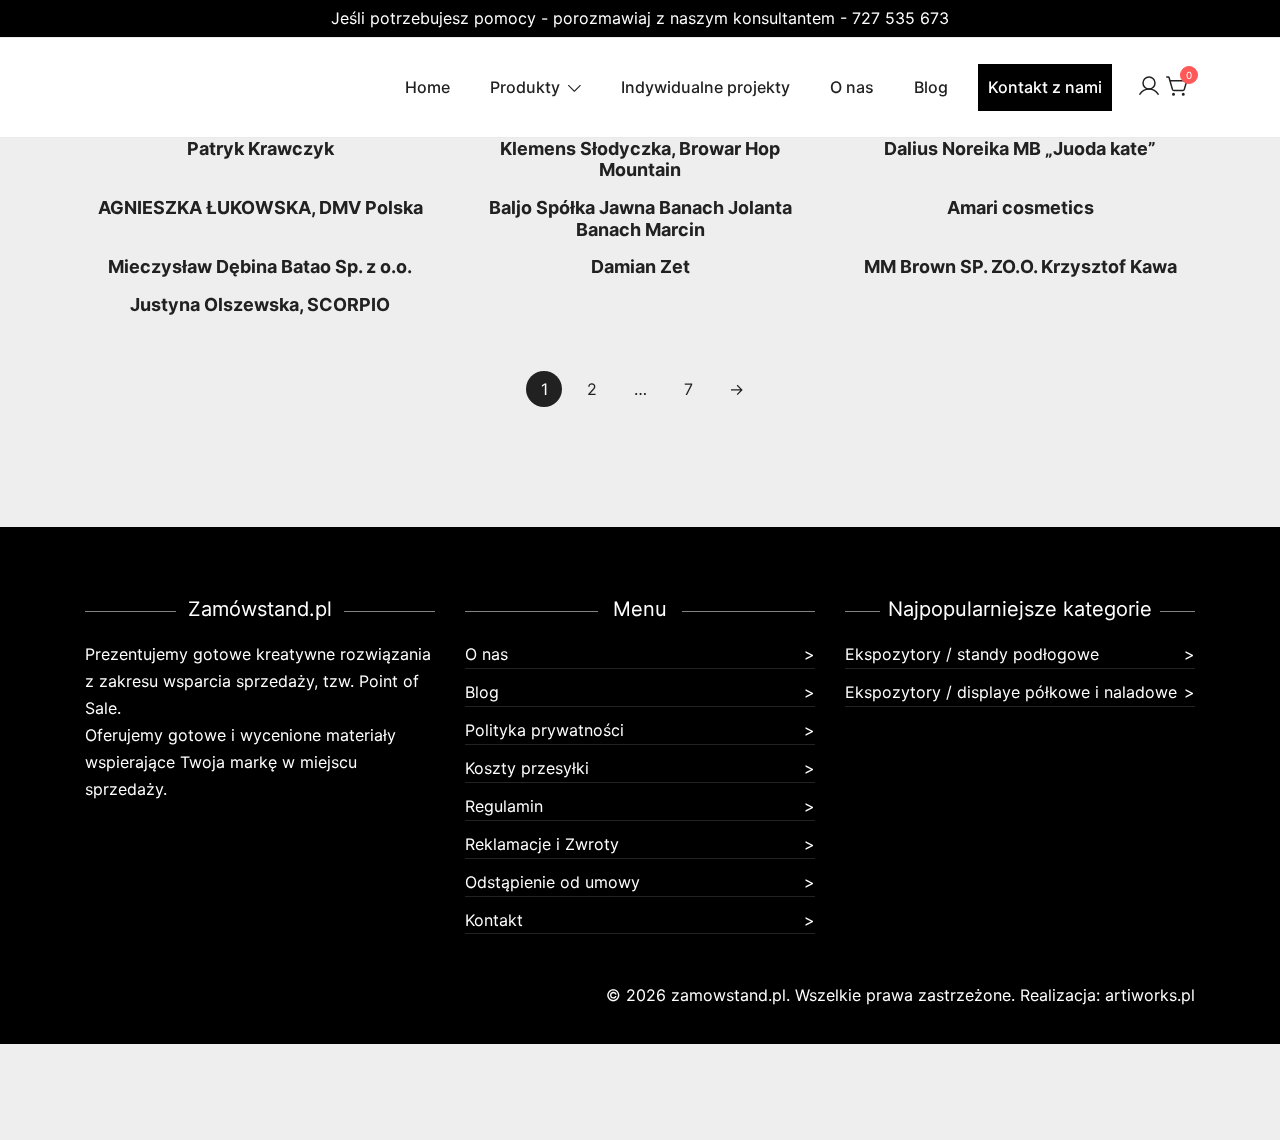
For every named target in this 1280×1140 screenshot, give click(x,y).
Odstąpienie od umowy (552, 882)
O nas (852, 87)
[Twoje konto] (1149, 87)
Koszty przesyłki (527, 768)
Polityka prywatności (544, 730)
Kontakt (494, 920)
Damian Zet (640, 266)
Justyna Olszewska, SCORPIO (260, 304)
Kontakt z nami (1045, 87)
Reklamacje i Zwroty (542, 844)
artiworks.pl (1150, 995)
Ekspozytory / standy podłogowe (972, 654)
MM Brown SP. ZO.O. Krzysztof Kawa (1020, 266)
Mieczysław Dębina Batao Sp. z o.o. (260, 266)
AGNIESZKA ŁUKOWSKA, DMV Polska (260, 207)
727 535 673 (900, 18)
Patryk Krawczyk (260, 148)
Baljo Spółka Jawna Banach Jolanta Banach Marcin (640, 218)
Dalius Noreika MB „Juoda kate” (1020, 148)
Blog (931, 87)
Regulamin (504, 806)
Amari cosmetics (1020, 207)
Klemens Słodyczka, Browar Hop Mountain (640, 159)
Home (427, 87)
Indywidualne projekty (705, 87)
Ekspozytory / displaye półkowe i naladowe (1011, 692)
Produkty (525, 87)
